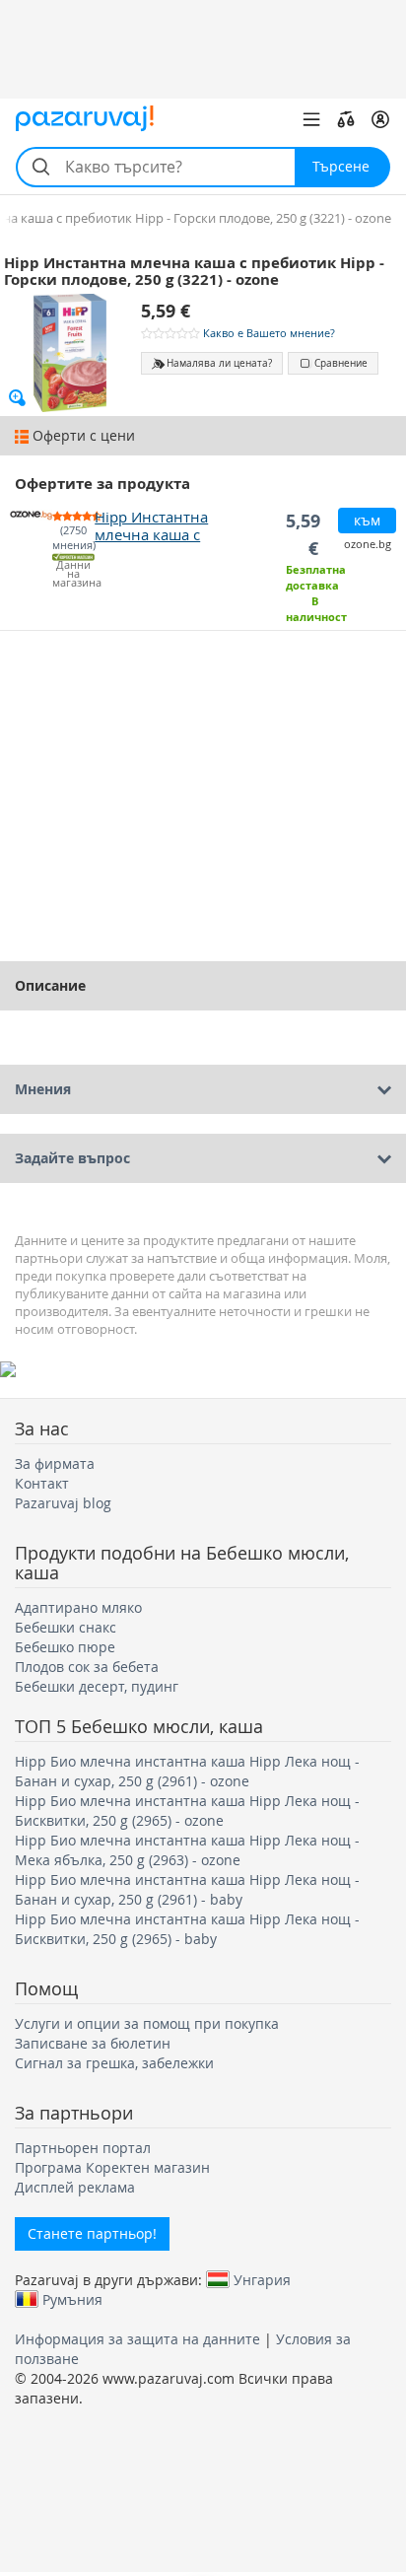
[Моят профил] (380, 119)
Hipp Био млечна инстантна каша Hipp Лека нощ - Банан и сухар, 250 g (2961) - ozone (187, 1771)
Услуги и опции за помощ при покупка (147, 2023)
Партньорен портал (83, 2148)
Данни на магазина (73, 574)
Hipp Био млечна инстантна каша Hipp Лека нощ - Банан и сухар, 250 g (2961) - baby (187, 1889)
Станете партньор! (92, 2233)
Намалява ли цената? (219, 363)
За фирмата (55, 1463)
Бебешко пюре (65, 1647)
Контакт (42, 1483)
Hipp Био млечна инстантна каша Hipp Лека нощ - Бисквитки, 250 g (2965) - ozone (187, 1810)
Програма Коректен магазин (112, 2167)
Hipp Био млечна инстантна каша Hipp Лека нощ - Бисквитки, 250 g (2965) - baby (187, 1929)
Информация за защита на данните (137, 2339)
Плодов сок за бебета (87, 1667)
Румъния (72, 2299)
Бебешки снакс (66, 1627)
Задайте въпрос (72, 1158)
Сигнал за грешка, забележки (114, 2063)
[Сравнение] (346, 119)
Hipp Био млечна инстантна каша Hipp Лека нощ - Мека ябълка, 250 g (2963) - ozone (187, 1850)
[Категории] (311, 119)
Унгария (262, 2279)
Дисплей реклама (75, 2187)
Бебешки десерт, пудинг (97, 1686)
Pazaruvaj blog (63, 1503)
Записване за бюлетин (93, 2043)
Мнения (43, 1089)
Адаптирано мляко (78, 1607)
